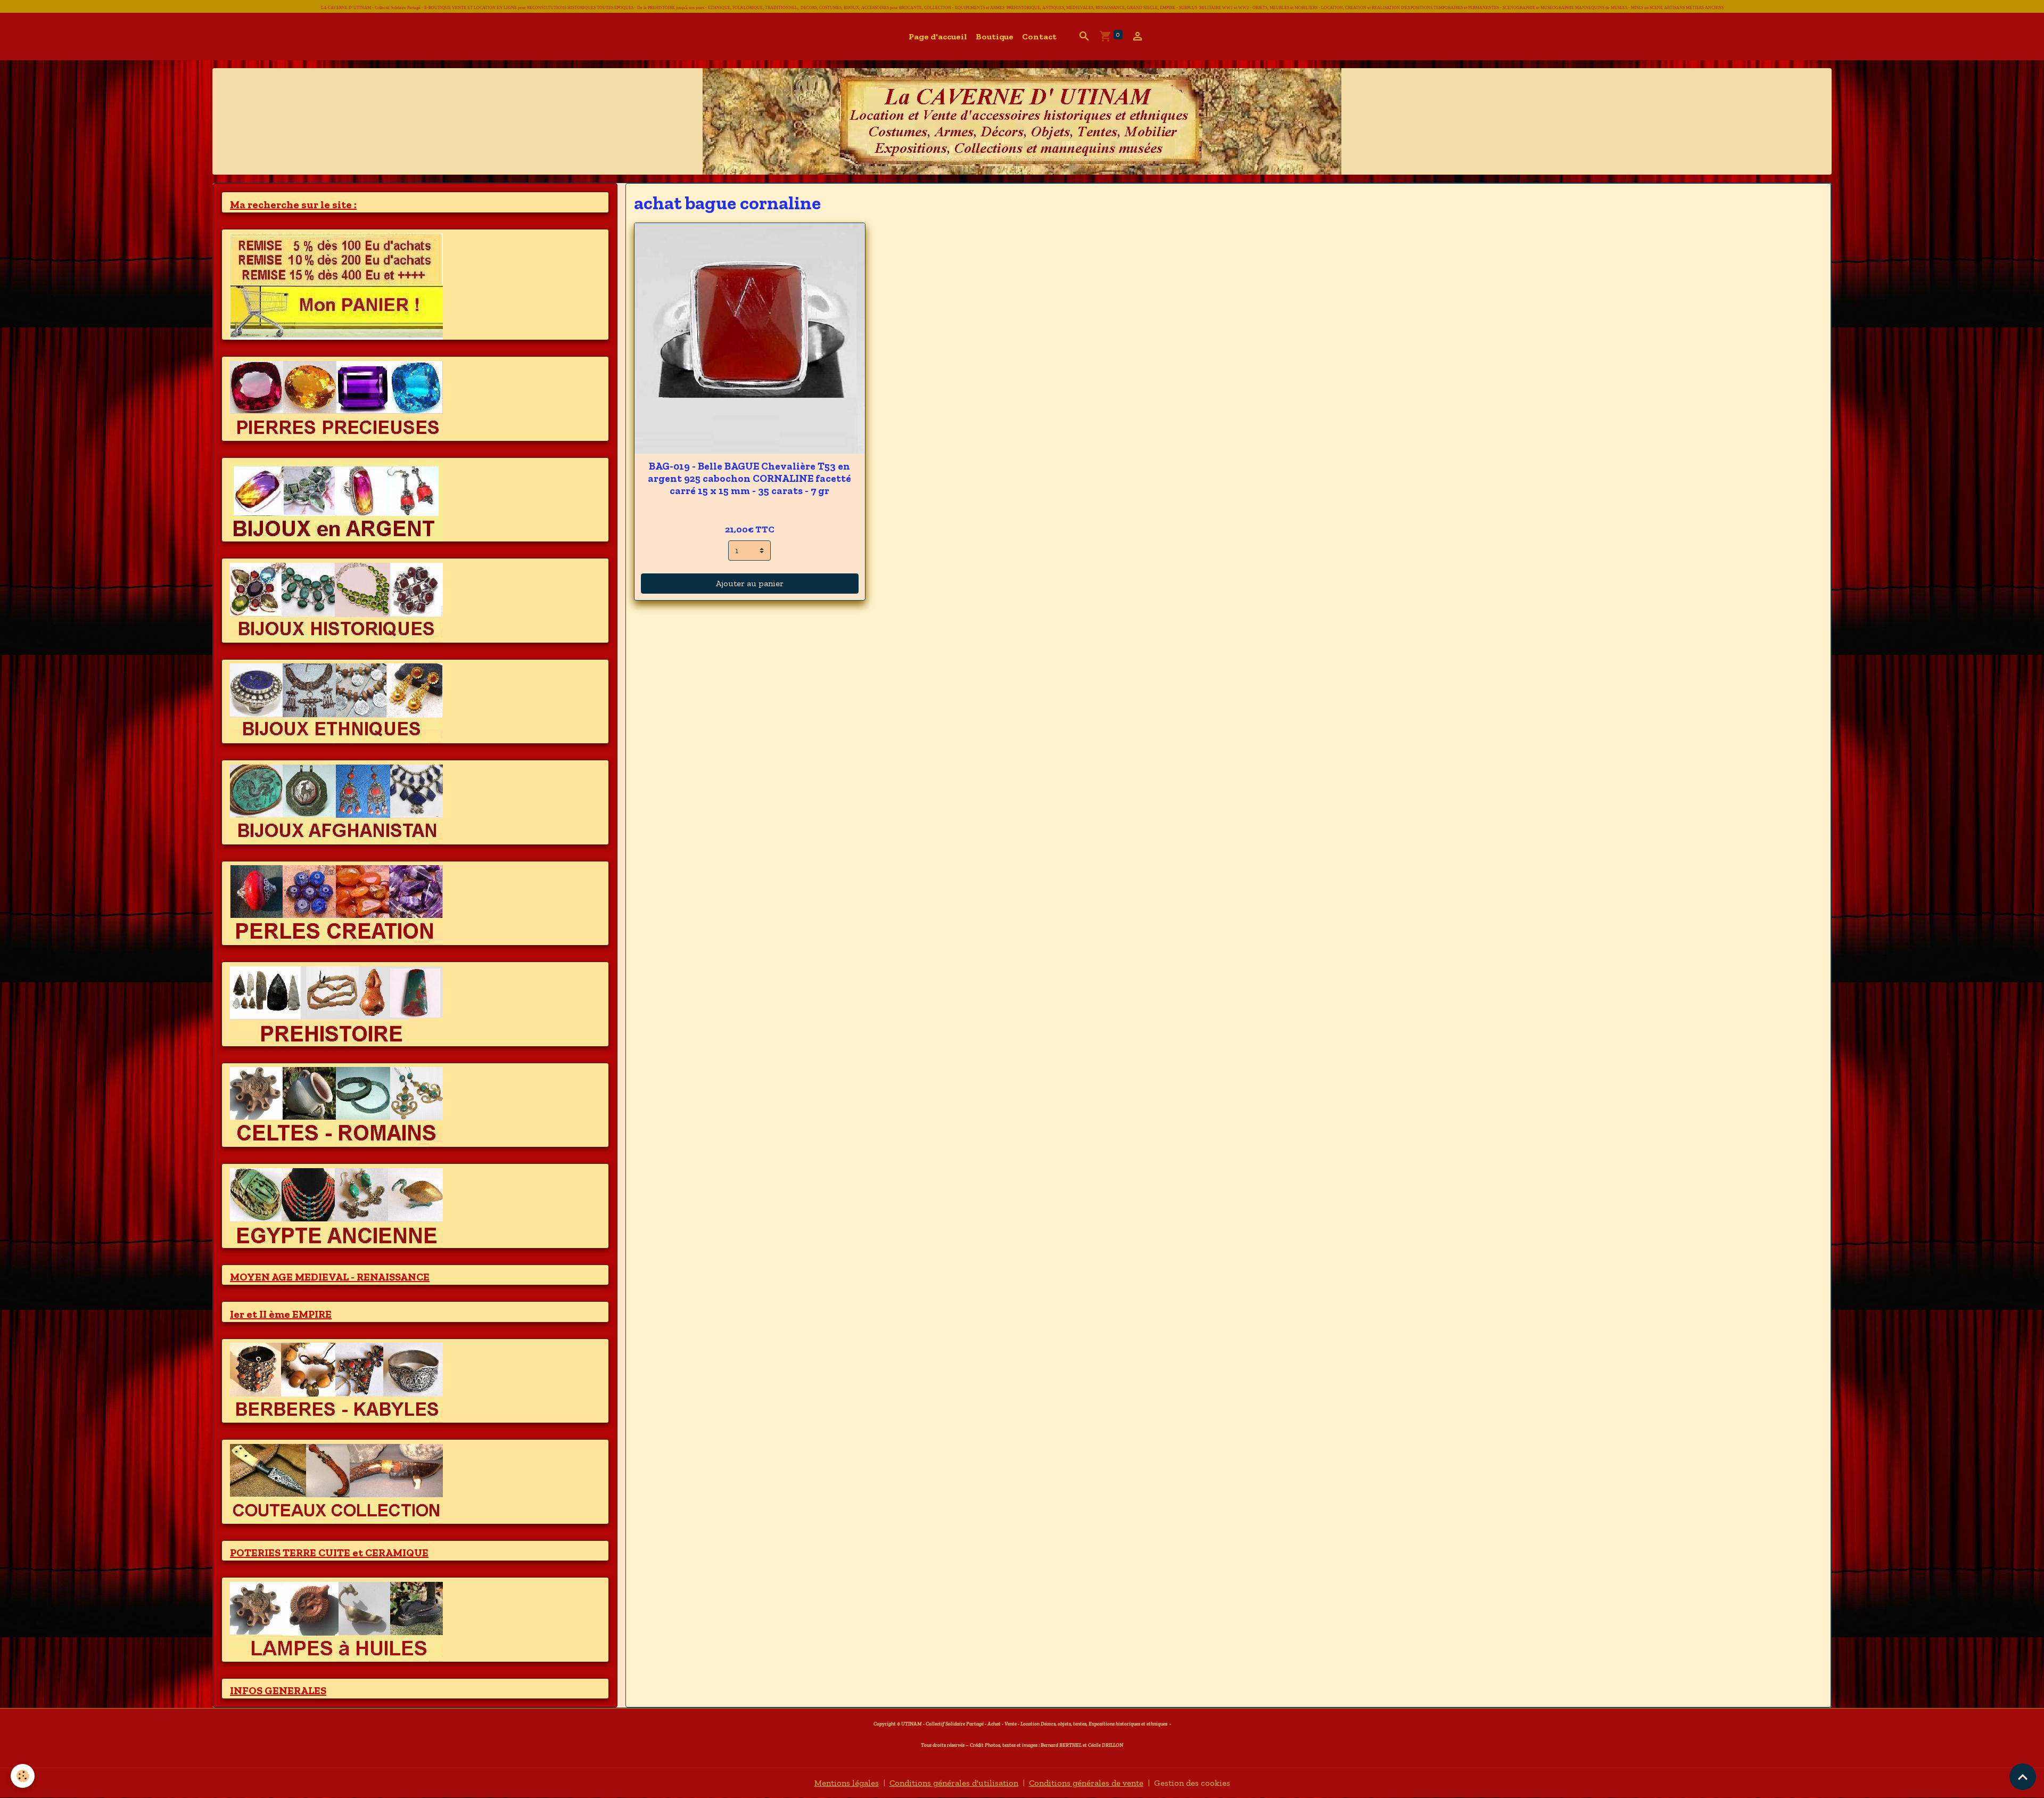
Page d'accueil (938, 36)
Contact (1039, 36)
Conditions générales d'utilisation (954, 1783)
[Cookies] (23, 1776)
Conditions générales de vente (1086, 1783)
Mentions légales (847, 1783)
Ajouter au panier (750, 583)
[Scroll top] (2023, 1777)
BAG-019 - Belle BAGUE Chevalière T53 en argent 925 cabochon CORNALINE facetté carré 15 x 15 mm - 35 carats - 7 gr (749, 478)
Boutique (995, 36)
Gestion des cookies (1192, 1783)
